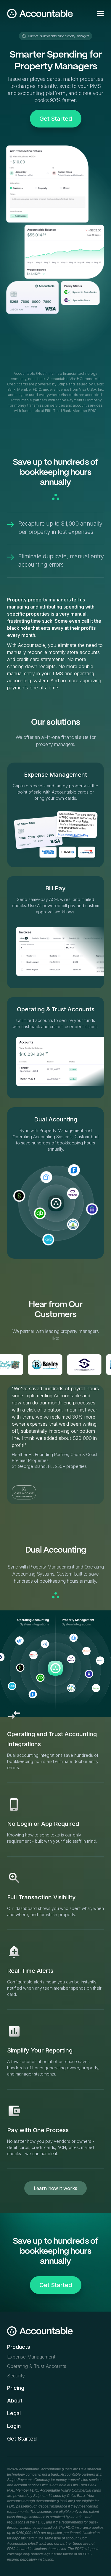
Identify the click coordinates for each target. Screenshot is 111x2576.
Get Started (56, 119)
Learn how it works (55, 2188)
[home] (40, 14)
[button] (100, 14)
